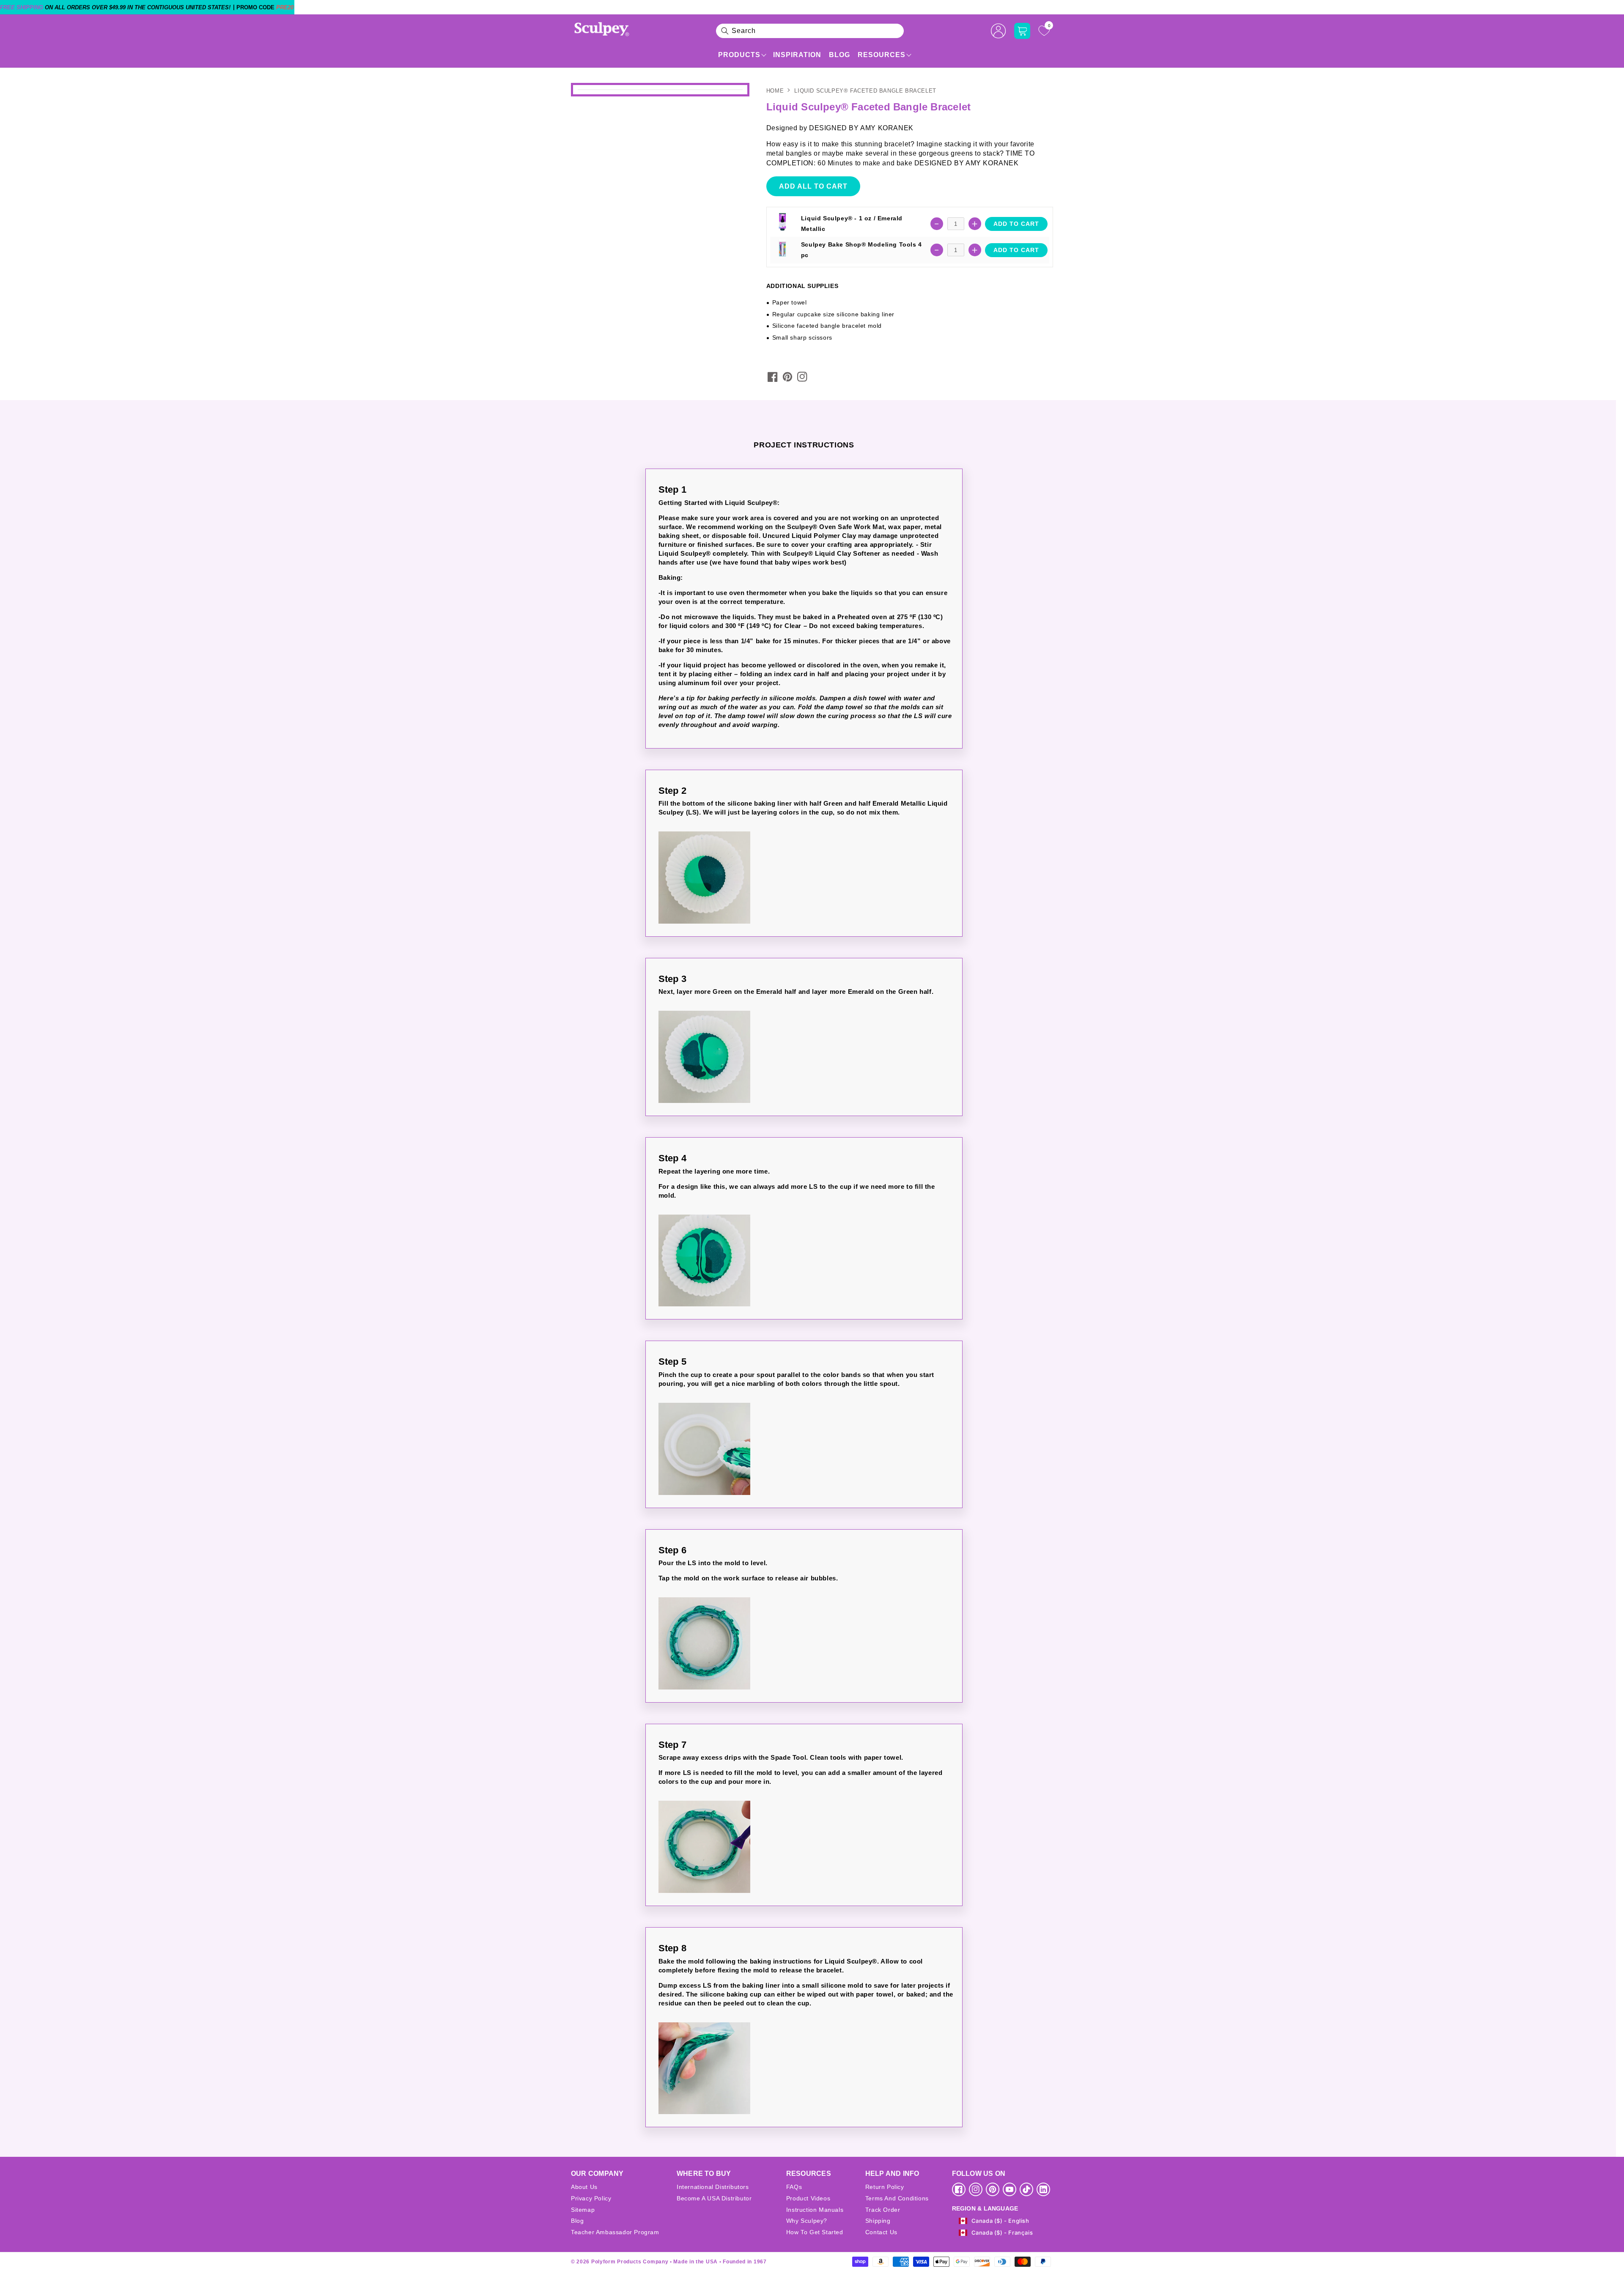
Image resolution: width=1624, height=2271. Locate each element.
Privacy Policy (591, 2198)
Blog (839, 55)
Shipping (878, 2221)
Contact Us (881, 2232)
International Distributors (713, 2187)
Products (739, 55)
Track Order (883, 2210)
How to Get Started (815, 2232)
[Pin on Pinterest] (787, 377)
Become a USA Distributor (714, 2198)
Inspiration (797, 55)
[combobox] (810, 31)
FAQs (794, 2187)
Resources (882, 55)
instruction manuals (815, 2210)
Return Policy (885, 2187)
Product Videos (808, 2198)
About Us (584, 2187)
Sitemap (583, 2210)
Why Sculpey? (807, 2221)
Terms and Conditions (897, 2198)
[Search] (725, 31)
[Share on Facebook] (773, 377)
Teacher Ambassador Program (615, 2232)
